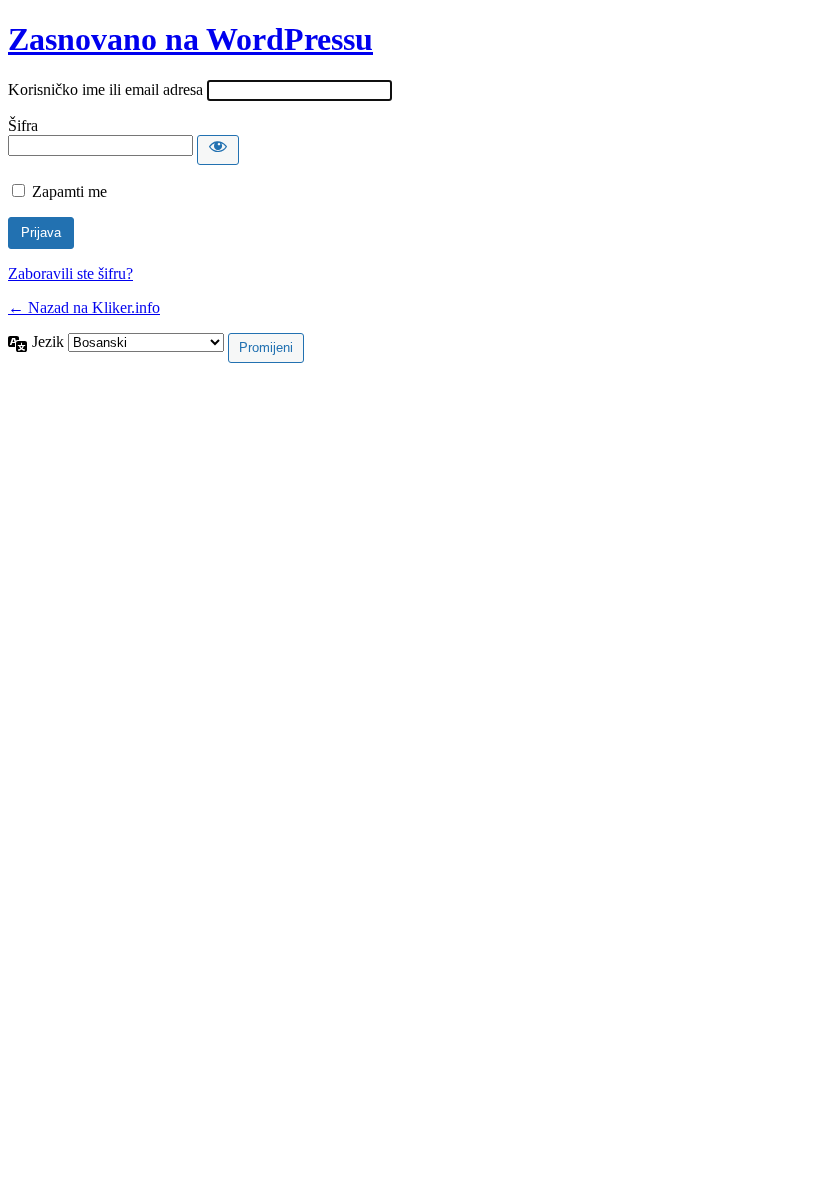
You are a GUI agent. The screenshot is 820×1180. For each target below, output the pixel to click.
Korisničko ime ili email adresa (105, 89)
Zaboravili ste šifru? (70, 273)
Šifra (23, 125)
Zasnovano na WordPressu (190, 39)
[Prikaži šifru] (218, 150)
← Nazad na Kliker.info (84, 307)
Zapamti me (69, 191)
